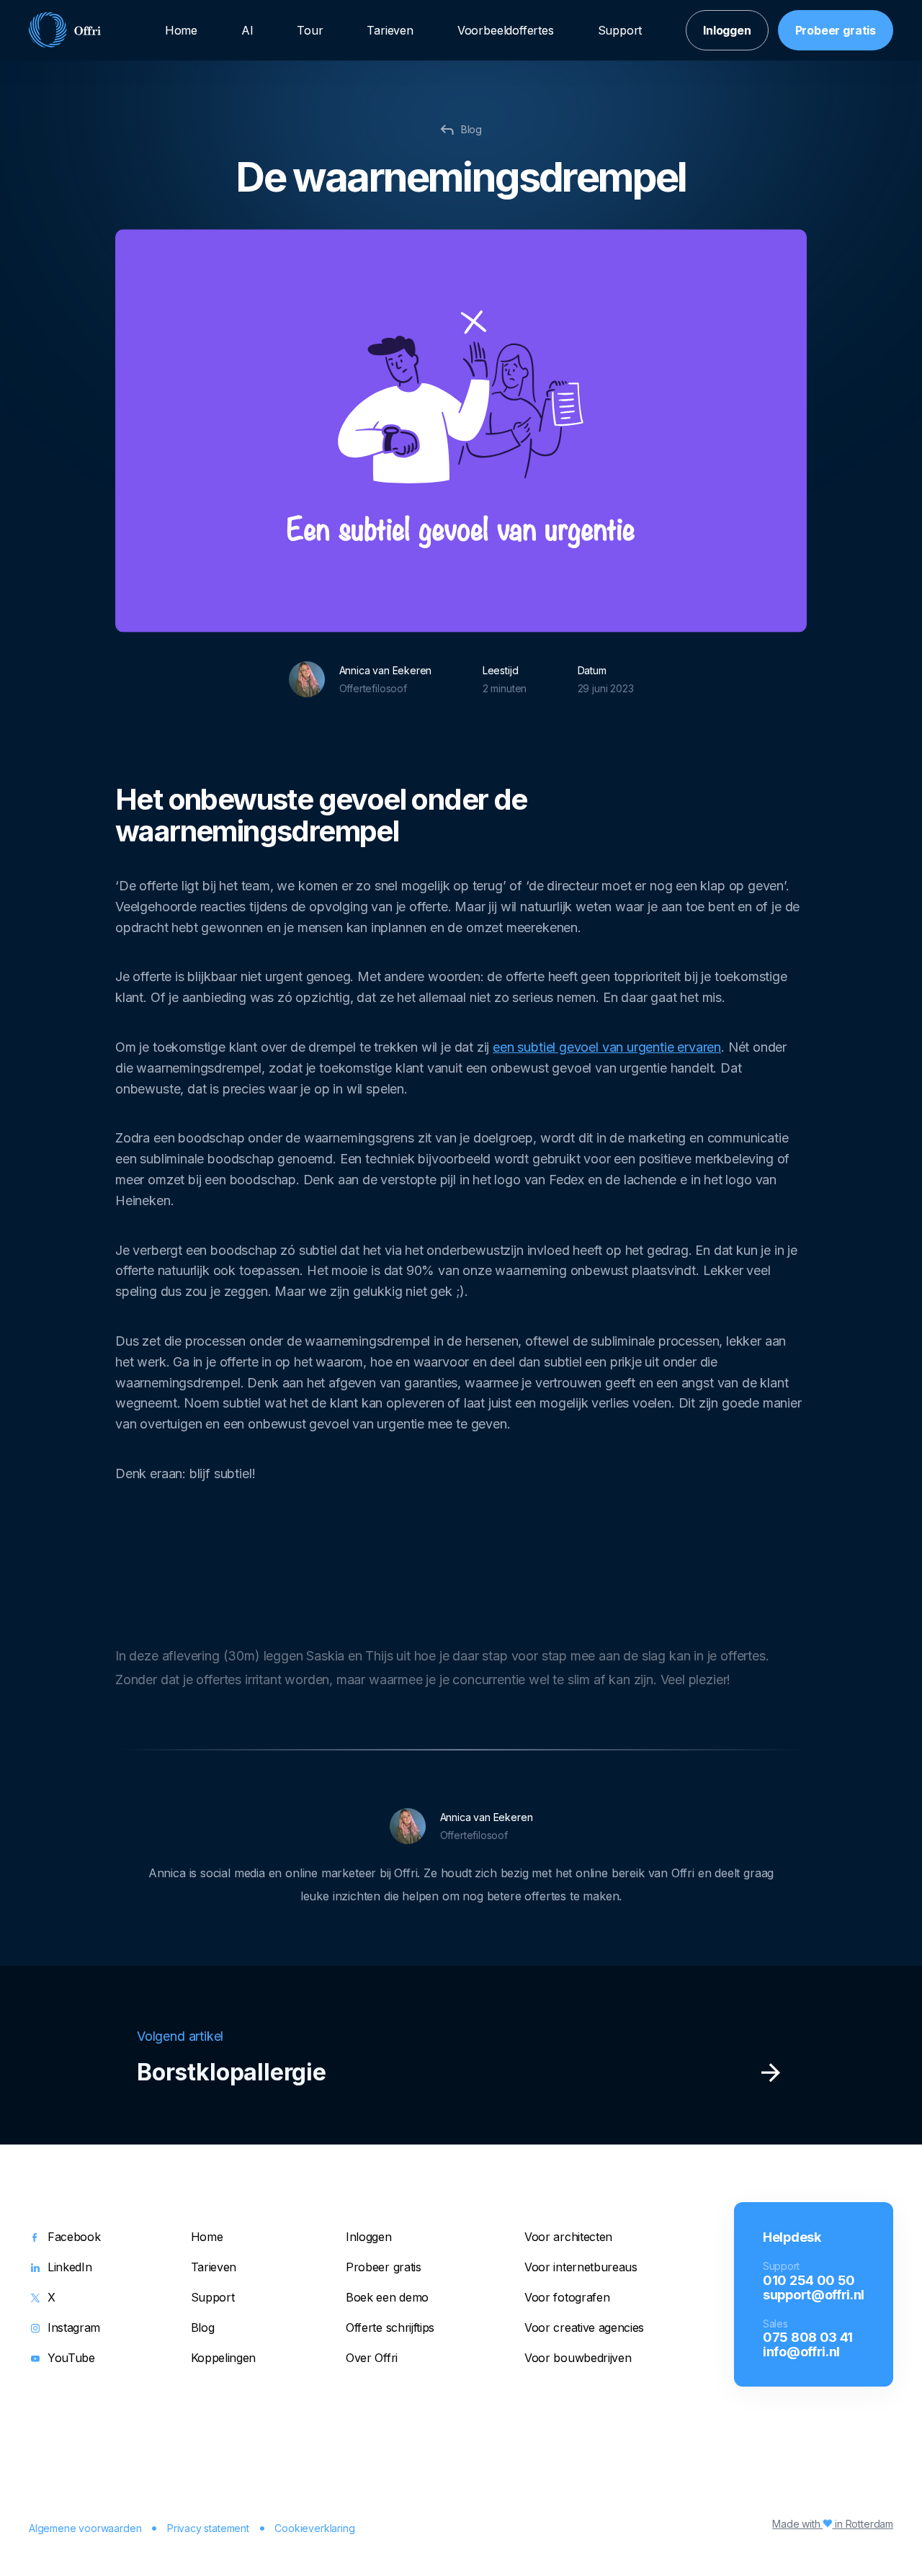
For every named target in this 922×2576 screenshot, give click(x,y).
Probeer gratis (836, 30)
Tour (310, 30)
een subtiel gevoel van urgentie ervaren (607, 1047)
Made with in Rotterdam (833, 2524)
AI (247, 30)
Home (181, 30)
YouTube (71, 2358)
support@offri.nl (814, 2294)
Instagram (74, 2328)
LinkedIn (70, 2268)
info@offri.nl (801, 2351)
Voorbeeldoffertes (506, 30)
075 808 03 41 (808, 2337)
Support (620, 30)
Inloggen (727, 30)
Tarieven (390, 30)
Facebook (74, 2237)
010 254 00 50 (809, 2280)
